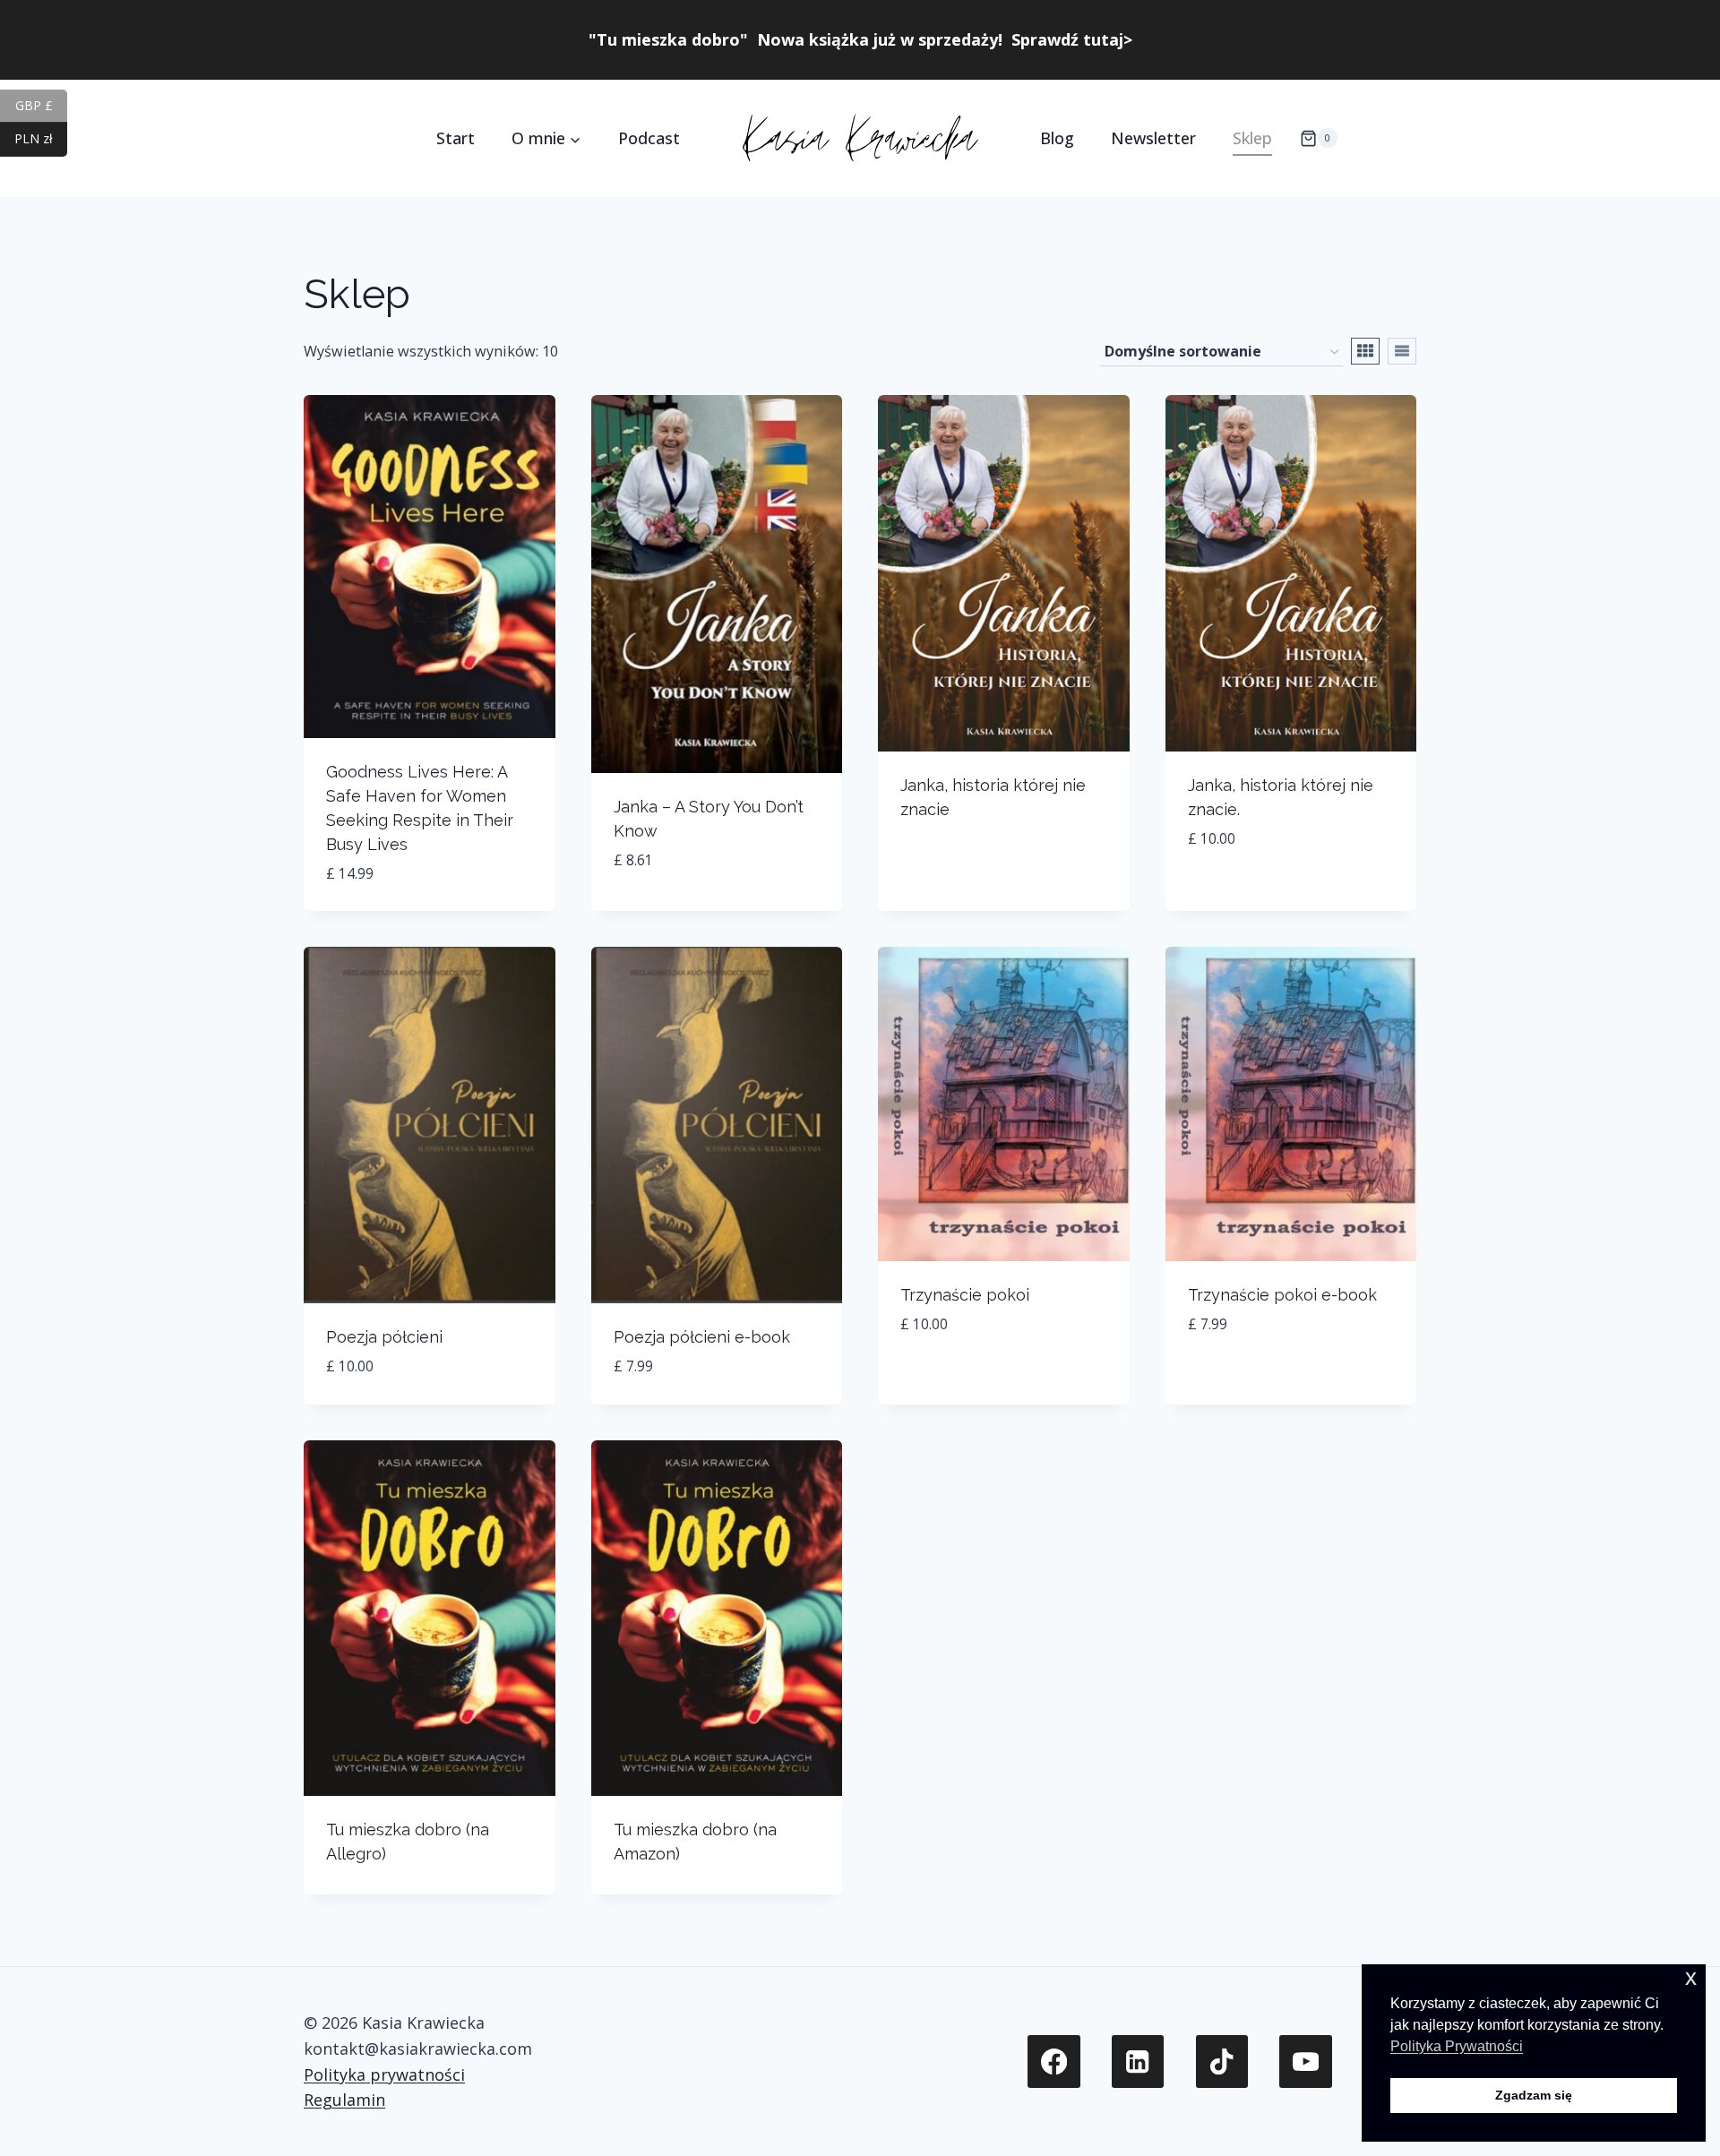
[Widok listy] (1402, 351)
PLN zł (41, 138)
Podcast (649, 138)
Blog (1057, 138)
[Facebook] (1054, 2062)
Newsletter (1153, 138)
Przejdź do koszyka (976, 867)
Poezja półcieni (384, 1337)
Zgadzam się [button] (1534, 2095)
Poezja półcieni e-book (702, 1337)
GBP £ (41, 104)
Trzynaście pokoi (965, 1295)
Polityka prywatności (384, 2074)
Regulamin (344, 2100)
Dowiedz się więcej (971, 1378)
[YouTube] (1306, 2062)
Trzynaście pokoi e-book (1282, 1295)
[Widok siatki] (1365, 351)
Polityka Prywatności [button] (1457, 2046)
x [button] (1691, 1977)
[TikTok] (1222, 2062)
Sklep (1252, 138)
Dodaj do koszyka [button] (1258, 893)
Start (456, 138)
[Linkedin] (1138, 2062)
